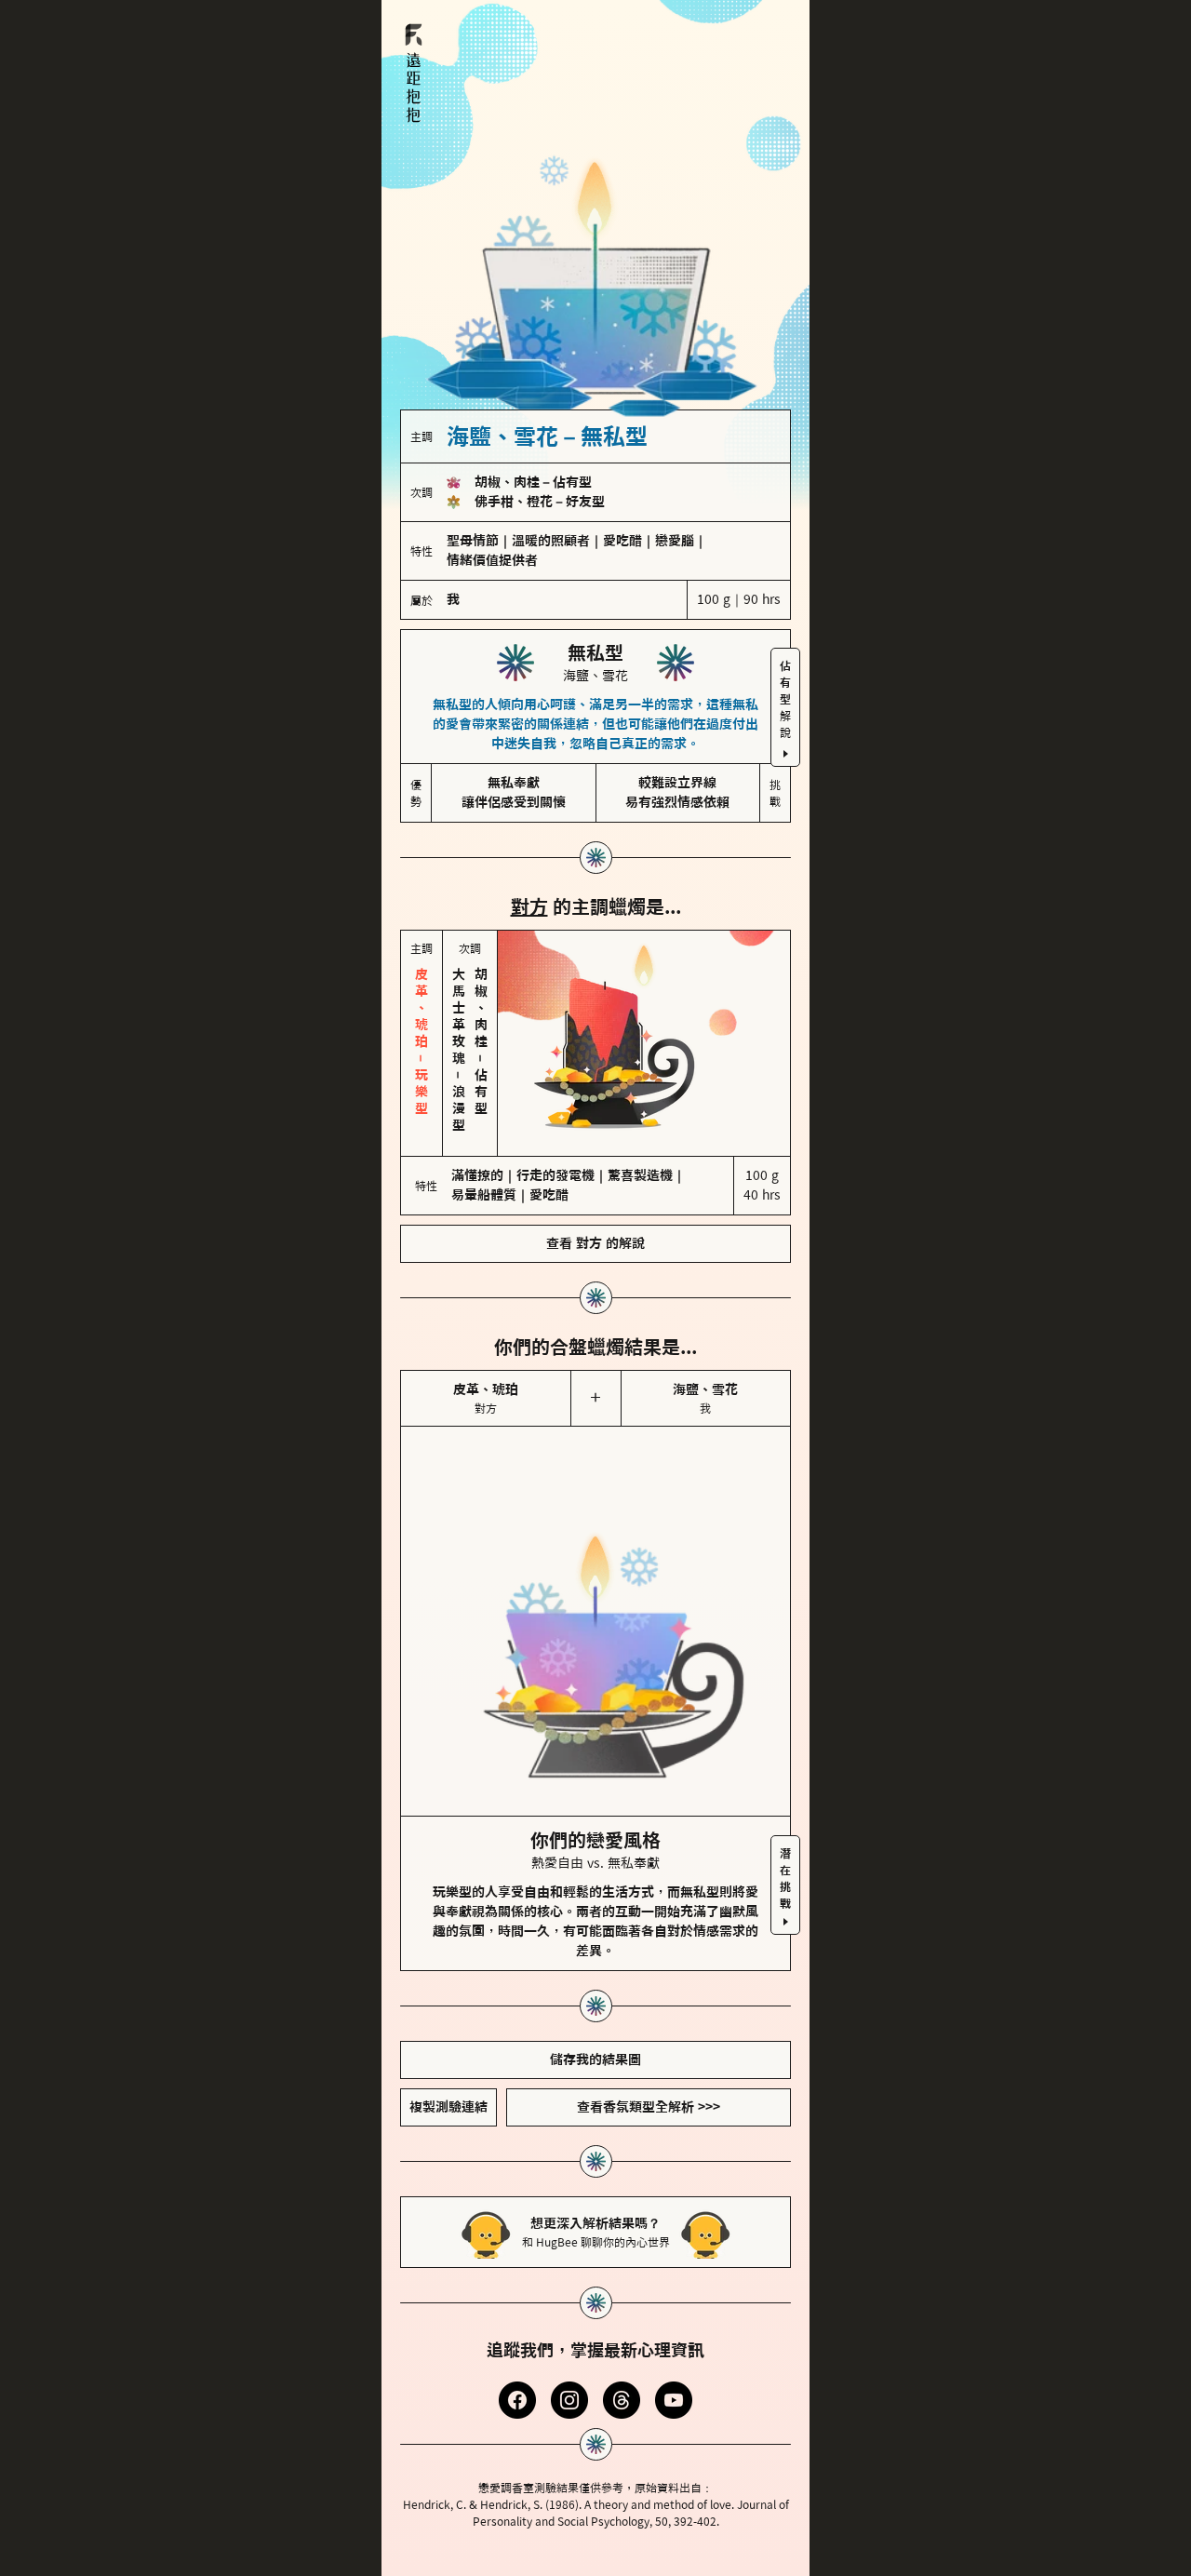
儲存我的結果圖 (595, 2059)
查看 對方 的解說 (595, 1243)
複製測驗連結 (448, 2107)
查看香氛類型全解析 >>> (649, 2107)
